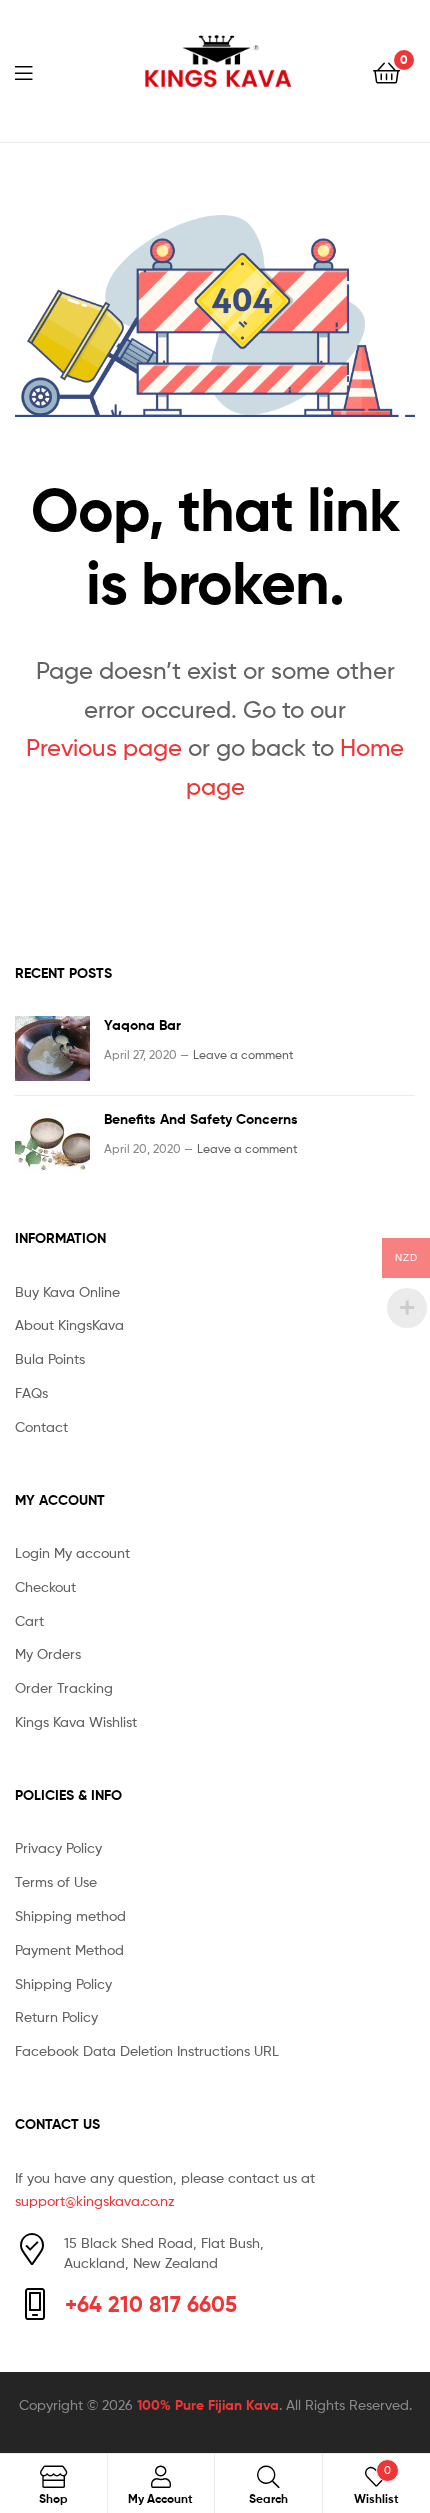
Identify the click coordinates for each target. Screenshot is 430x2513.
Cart (29, 1620)
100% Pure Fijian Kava (208, 2405)
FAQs (31, 1392)
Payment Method (69, 1949)
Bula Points (50, 1358)
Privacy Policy (58, 1847)
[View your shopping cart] (386, 71)
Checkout (45, 1586)
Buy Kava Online (67, 1291)
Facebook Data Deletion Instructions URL (147, 2050)
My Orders (48, 1653)
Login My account (72, 1552)
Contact (41, 1426)
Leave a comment (243, 1054)
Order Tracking (64, 1687)
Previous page (104, 747)
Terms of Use (56, 1881)
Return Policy (56, 2016)
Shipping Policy (63, 1983)
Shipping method (70, 1915)
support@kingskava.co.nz (95, 2200)
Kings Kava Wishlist (76, 1721)
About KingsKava (69, 1324)
